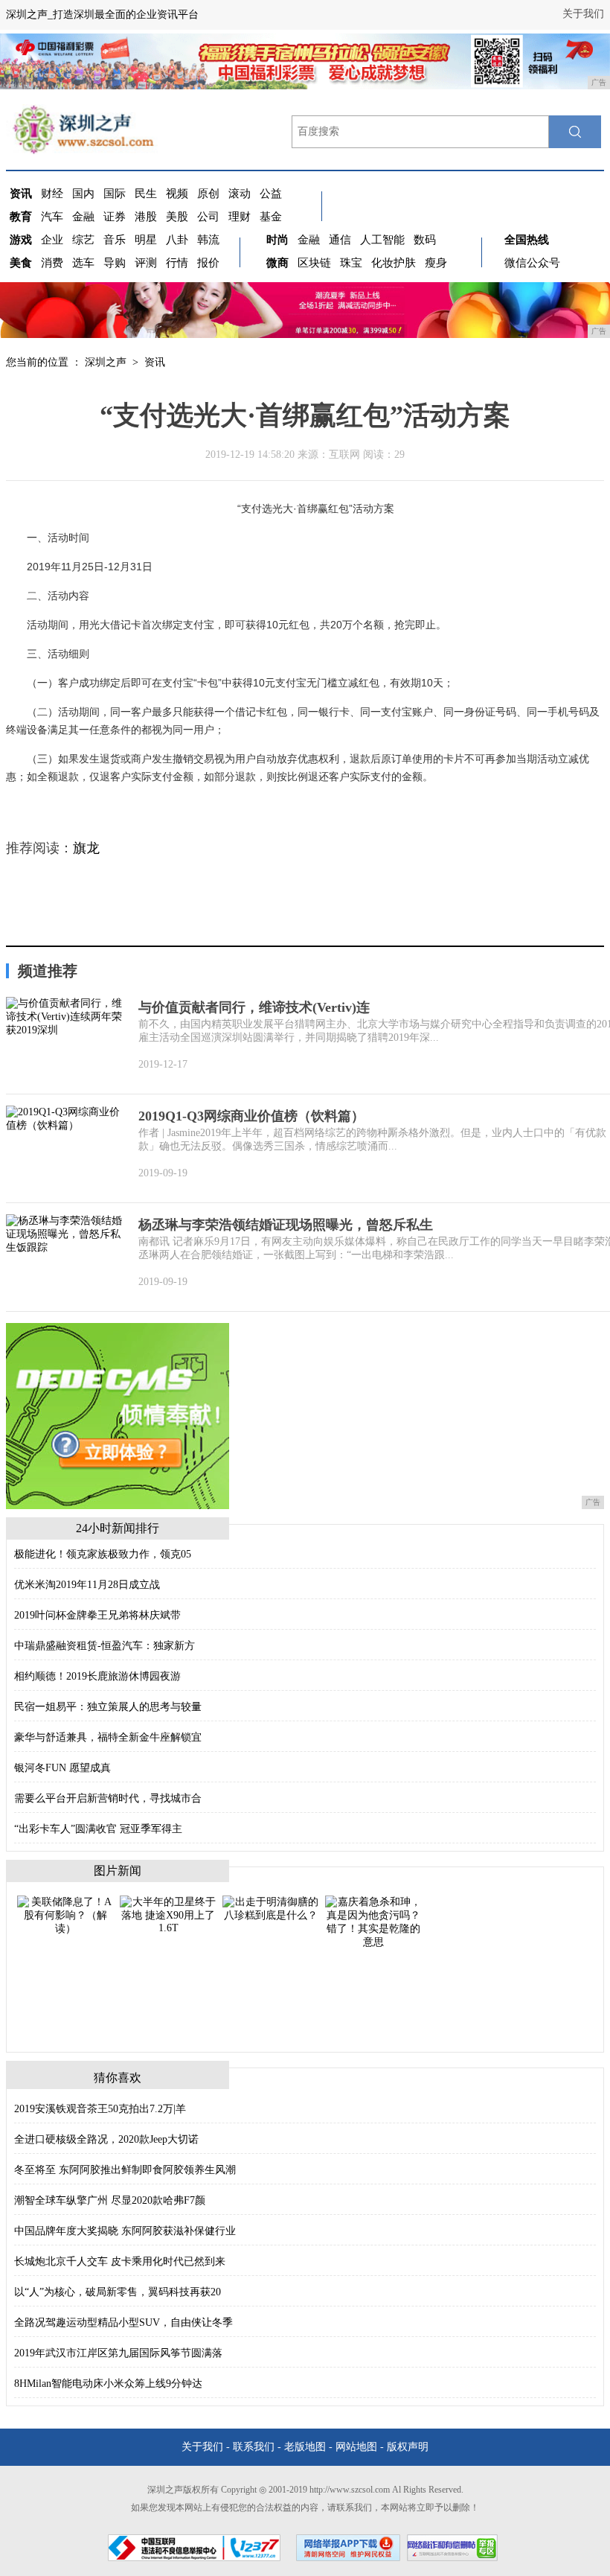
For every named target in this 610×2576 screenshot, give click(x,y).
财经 (52, 194)
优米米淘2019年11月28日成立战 (87, 1585)
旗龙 (86, 848)
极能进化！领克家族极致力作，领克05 (103, 1554)
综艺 (83, 240)
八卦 (177, 240)
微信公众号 (532, 263)
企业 (52, 240)
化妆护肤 (394, 263)
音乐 (115, 240)
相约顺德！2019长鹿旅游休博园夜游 (97, 1676)
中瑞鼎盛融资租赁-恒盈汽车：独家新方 (105, 1646)
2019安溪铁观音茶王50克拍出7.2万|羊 (100, 2109)
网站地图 (356, 2447)
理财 (240, 217)
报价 (208, 263)
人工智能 (382, 240)
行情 (177, 263)
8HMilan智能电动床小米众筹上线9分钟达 (108, 2384)
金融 (83, 217)
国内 (83, 194)
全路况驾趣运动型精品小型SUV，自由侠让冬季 (123, 2322)
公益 (271, 194)
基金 (271, 217)
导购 (115, 263)
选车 (83, 263)
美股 (177, 217)
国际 (115, 194)
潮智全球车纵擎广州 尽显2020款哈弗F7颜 (110, 2200)
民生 (146, 194)
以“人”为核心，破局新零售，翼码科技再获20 (118, 2292)
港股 (146, 217)
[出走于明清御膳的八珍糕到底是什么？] (271, 1908)
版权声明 (408, 2447)
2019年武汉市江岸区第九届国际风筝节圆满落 (118, 2353)
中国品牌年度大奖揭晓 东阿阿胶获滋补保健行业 (125, 2231)
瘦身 (436, 263)
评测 (146, 263)
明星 (146, 240)
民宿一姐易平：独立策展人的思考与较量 (108, 1707)
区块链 (314, 263)
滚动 (240, 194)
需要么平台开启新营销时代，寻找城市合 (108, 1798)
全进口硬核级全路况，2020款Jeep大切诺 (106, 2139)
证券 (115, 217)
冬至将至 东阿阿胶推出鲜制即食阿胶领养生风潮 (125, 2170)
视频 (177, 194)
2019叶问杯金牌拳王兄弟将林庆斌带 (97, 1615)
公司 (208, 217)
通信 (340, 240)
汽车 (52, 217)
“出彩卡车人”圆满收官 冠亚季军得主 (98, 1829)
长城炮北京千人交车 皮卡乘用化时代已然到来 (120, 2261)
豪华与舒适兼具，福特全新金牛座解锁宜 (108, 1737)
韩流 (208, 240)
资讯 (155, 362)
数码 (425, 240)
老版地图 (305, 2447)
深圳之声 (106, 362)
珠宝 (351, 263)
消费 (52, 263)
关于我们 (583, 14)
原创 (208, 194)
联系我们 (254, 2447)
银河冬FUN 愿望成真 (62, 1768)
